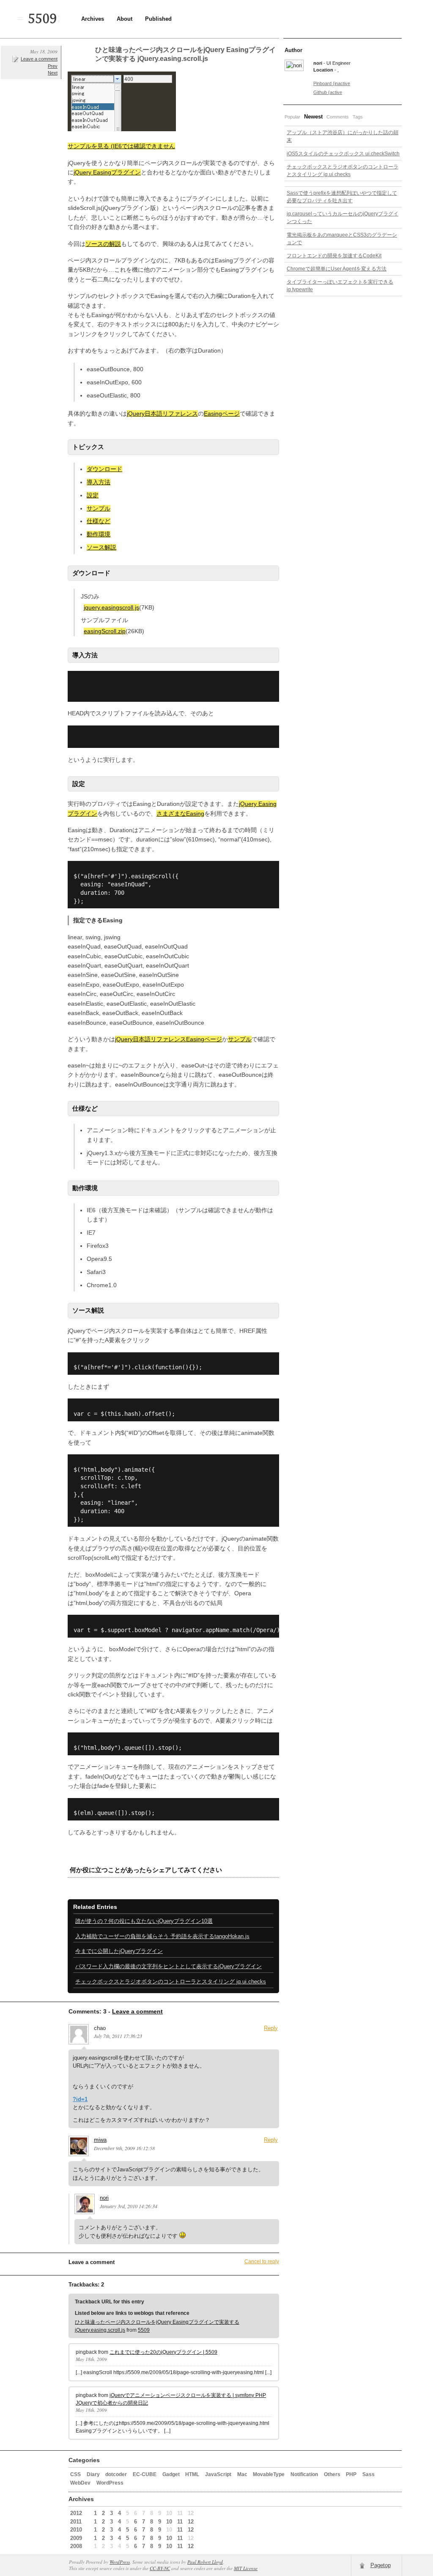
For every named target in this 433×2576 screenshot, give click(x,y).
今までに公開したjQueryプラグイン (119, 1951)
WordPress (110, 2483)
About (125, 19)
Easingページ (222, 414)
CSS (75, 2474)
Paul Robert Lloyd (205, 2562)
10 (169, 2522)
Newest (313, 117)
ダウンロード (104, 469)
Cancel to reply (262, 2262)
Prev (53, 66)
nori (104, 2198)
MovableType (269, 2474)
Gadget (171, 2474)
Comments (338, 117)
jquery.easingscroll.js (111, 607)
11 (180, 2522)
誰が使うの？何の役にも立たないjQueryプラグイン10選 (144, 1921)
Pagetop (381, 2565)
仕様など (99, 521)
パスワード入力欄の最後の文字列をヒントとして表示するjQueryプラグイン (169, 1966)
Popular (292, 117)
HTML (192, 2474)
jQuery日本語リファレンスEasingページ (169, 1039)
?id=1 (80, 2099)
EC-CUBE (145, 2474)
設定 (93, 495)
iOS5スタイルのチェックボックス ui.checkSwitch (343, 154)
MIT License (246, 2568)
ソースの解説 (103, 244)
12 (191, 2522)
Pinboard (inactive (332, 83)
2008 (76, 2546)
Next (53, 73)
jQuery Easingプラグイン (107, 172)
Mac (242, 2474)
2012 (76, 2513)
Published (158, 19)
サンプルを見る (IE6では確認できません (121, 146)
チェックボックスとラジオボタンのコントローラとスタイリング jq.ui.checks (171, 1982)
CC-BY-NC (160, 2568)
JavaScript (218, 2474)
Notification (304, 2474)
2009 (76, 2538)
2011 (76, 2522)
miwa (100, 2140)
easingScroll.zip (105, 631)
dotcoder (116, 2474)
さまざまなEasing (180, 814)
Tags (358, 117)
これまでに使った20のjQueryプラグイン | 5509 (163, 2352)
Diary (93, 2474)
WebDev (80, 2483)
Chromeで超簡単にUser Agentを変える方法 (337, 269)
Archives (93, 19)
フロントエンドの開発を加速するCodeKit (334, 256)
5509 (42, 19)
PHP (351, 2474)
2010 (76, 2530)
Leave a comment (39, 59)
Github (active (328, 92)
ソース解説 (101, 547)
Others (332, 2474)
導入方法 (99, 482)
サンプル (99, 508)
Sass (369, 2474)
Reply (271, 2028)
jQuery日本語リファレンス (162, 414)
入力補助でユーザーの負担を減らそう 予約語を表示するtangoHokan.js (162, 1936)
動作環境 (99, 534)
